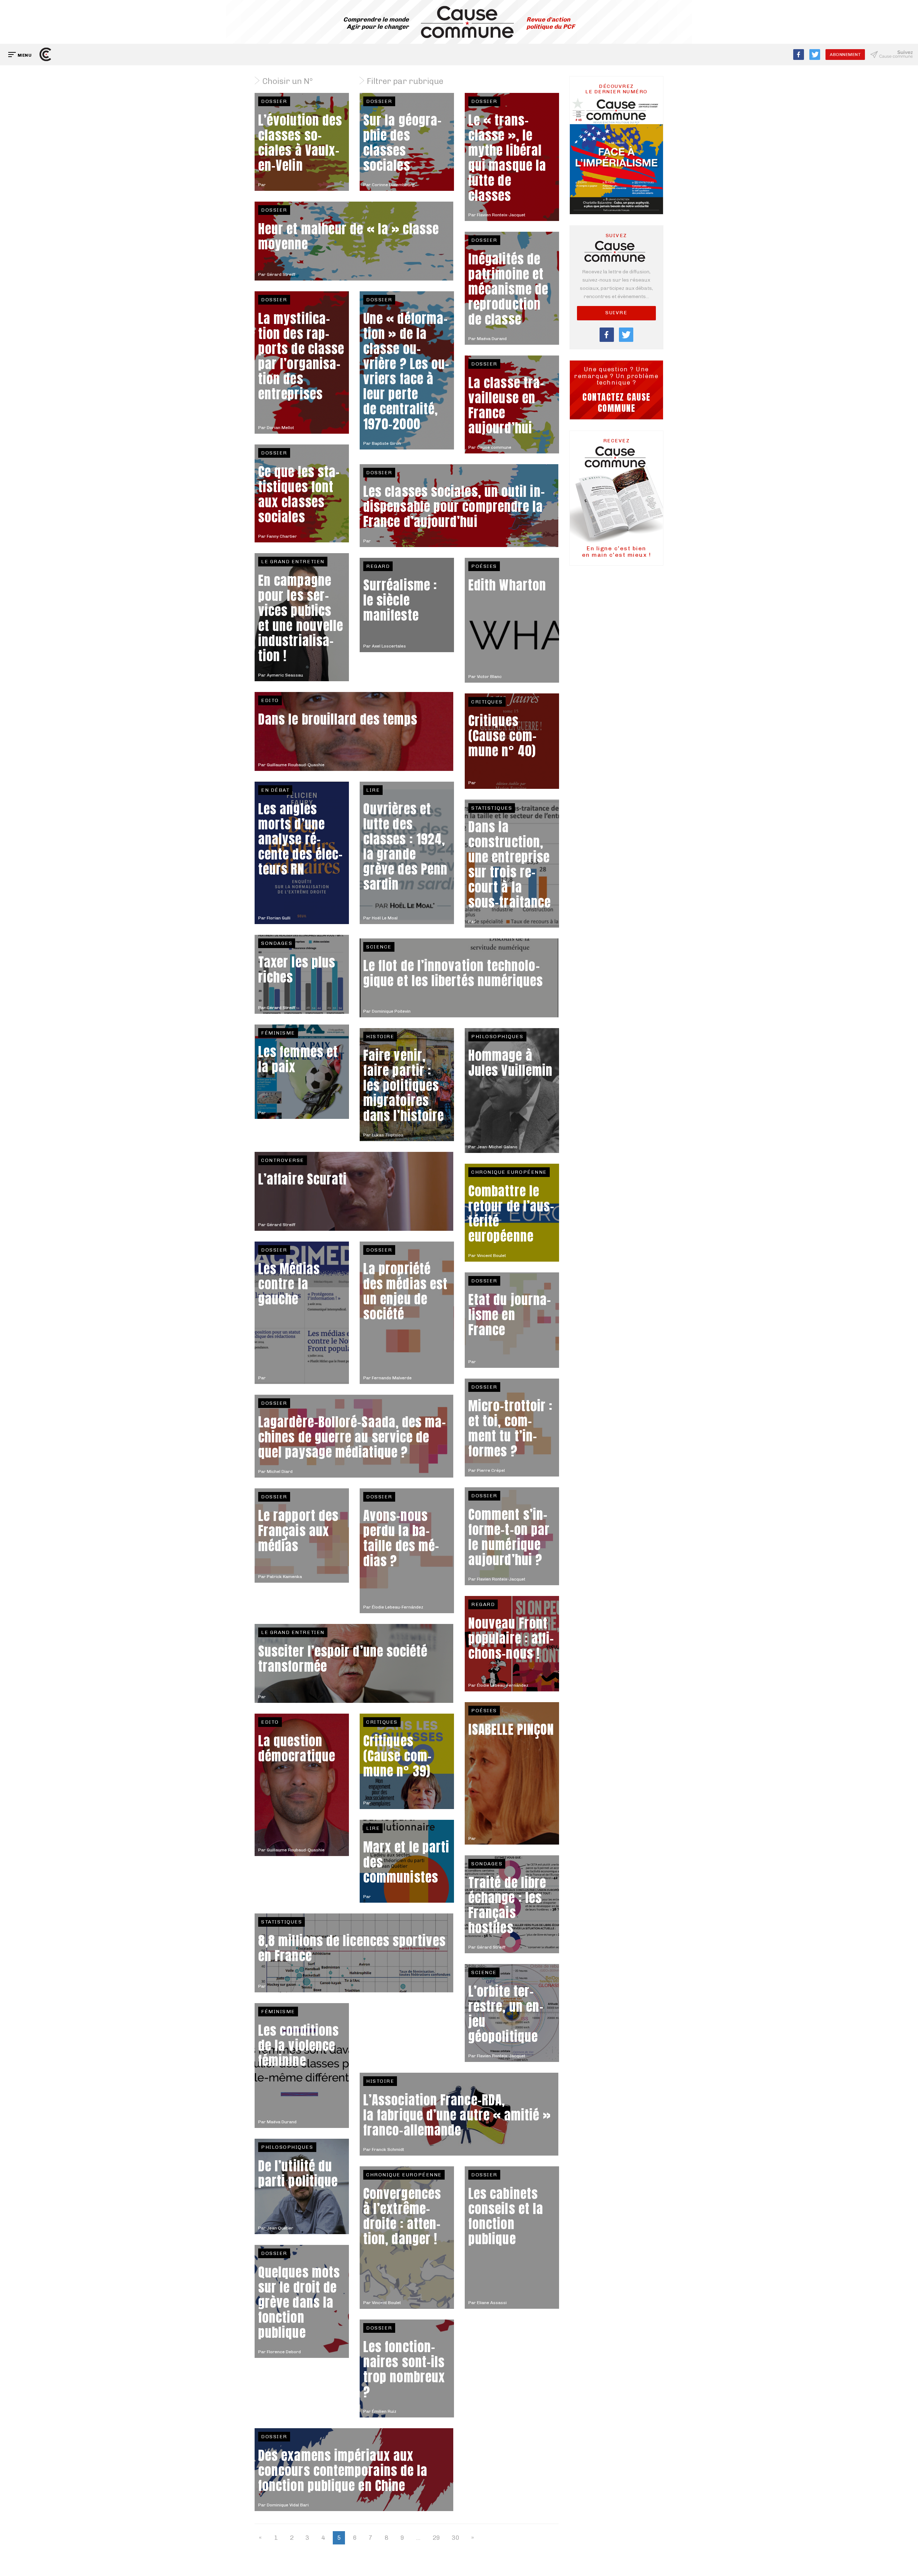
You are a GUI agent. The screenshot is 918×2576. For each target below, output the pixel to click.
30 (455, 2538)
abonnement (845, 55)
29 (436, 2538)
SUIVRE (616, 313)
